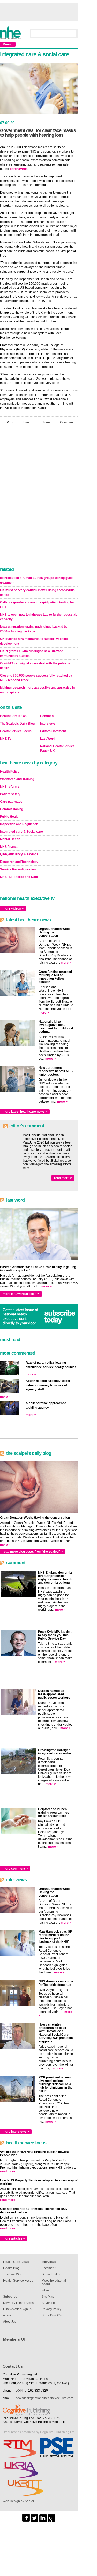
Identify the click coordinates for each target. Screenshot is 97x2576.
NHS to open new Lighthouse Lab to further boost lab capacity (39, 617)
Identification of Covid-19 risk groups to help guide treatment (37, 580)
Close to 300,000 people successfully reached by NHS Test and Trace (36, 678)
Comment (67, 422)
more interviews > (16, 2132)
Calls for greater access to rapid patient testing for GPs (37, 605)
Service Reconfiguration (18, 869)
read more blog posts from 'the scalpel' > (33, 1552)
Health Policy (10, 772)
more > (66, 963)
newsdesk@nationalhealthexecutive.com (44, 2398)
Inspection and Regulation (19, 824)
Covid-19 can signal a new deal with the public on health (36, 666)
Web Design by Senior (18, 2501)
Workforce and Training (17, 779)
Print (10, 422)
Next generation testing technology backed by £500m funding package (34, 629)
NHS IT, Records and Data (19, 877)
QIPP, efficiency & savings (19, 854)
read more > (63, 1178)
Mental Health (10, 839)
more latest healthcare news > (25, 1112)
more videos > (13, 908)
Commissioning (12, 809)
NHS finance (9, 847)
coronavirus (19, 169)
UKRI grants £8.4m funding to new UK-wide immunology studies (32, 653)
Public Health (10, 817)
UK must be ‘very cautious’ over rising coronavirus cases (37, 593)
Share (46, 422)
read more (8, 2171)
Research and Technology (19, 862)
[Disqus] (39, 497)
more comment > (15, 1869)
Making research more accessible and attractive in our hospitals (37, 690)
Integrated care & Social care (21, 832)
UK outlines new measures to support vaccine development (34, 641)
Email (27, 422)
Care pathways (11, 802)
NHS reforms (10, 787)
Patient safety (10, 794)
